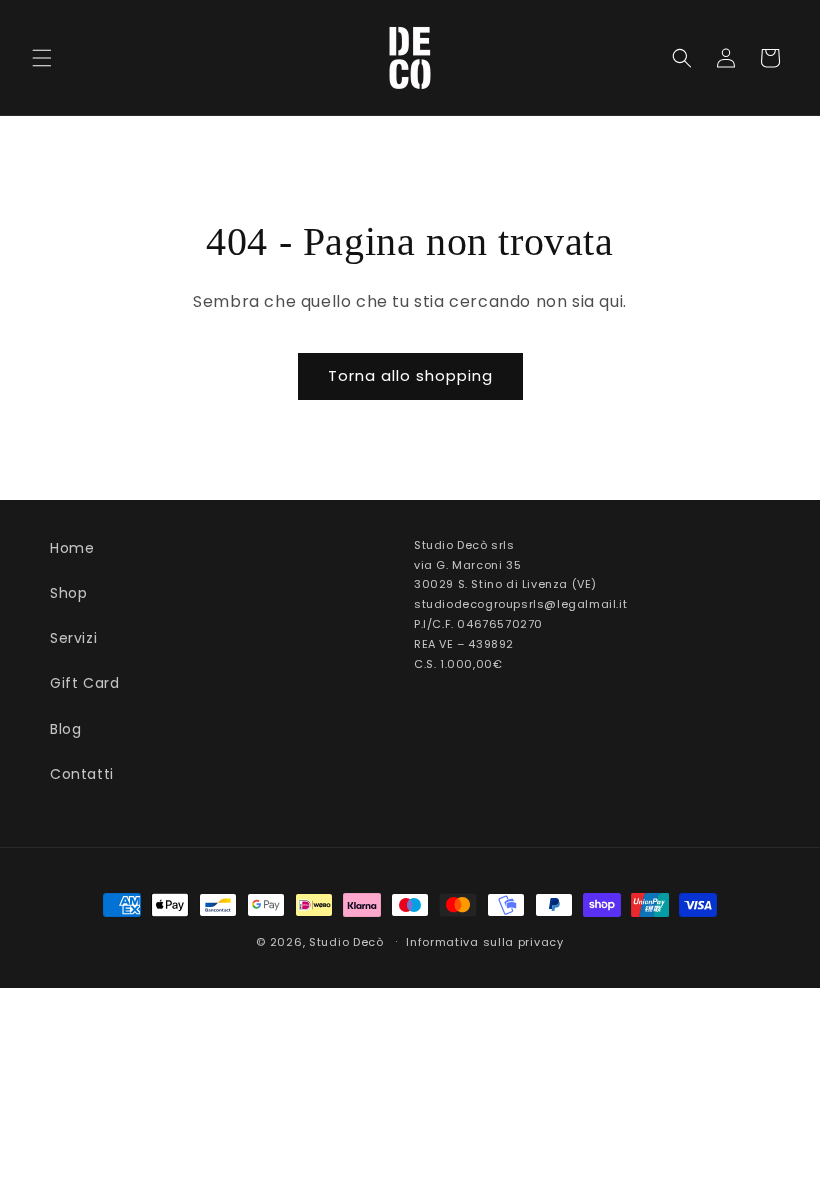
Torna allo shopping (410, 375)
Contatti (82, 774)
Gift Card (84, 683)
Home (72, 548)
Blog (65, 729)
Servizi (73, 638)
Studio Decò (346, 942)
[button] (42, 58)
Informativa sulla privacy (485, 942)
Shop (68, 593)
